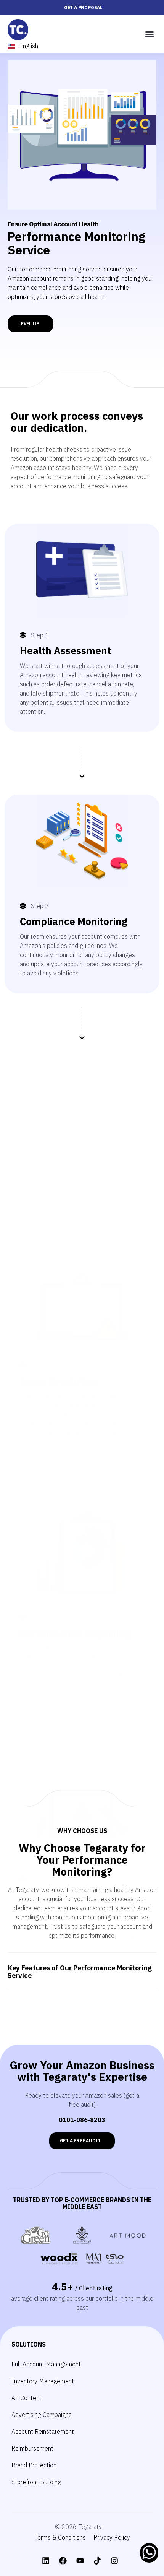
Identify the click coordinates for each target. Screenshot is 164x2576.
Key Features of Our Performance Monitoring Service (80, 1972)
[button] (150, 34)
